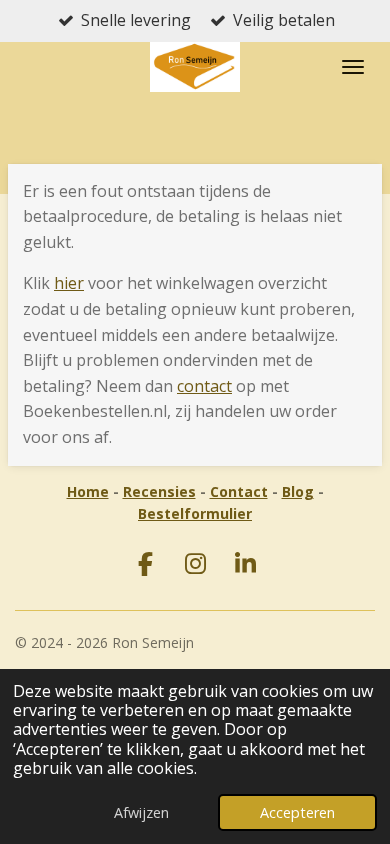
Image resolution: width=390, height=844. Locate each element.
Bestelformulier (195, 513)
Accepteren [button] (297, 812)
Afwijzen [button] (141, 812)
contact (204, 386)
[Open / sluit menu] (353, 67)
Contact (239, 491)
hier (69, 283)
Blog (298, 491)
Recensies (159, 491)
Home (88, 491)
